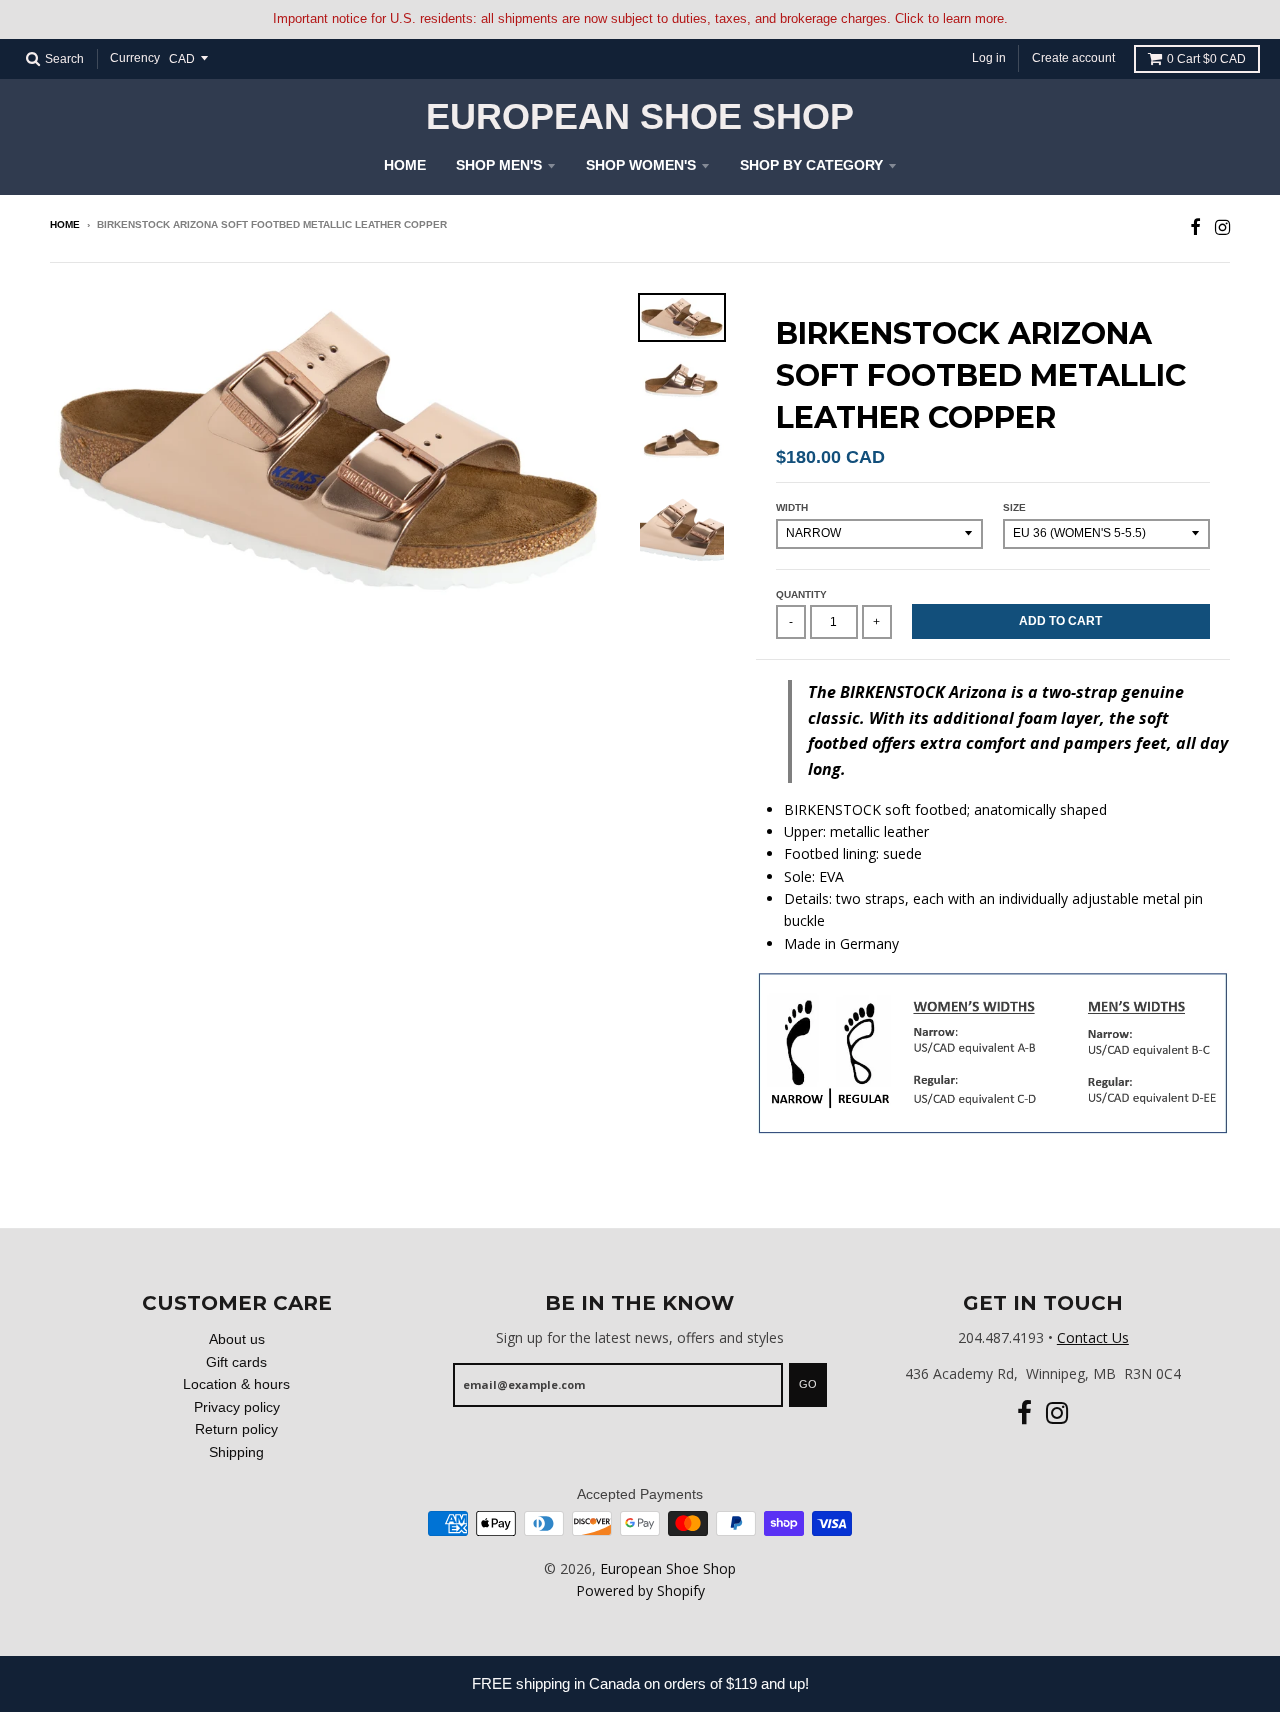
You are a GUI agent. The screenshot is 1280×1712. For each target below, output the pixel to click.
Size (1014, 507)
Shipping (236, 1452)
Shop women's (641, 165)
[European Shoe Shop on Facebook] (1195, 226)
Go (808, 1384)
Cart (1206, 59)
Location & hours (236, 1384)
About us (237, 1339)
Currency (135, 58)
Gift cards (236, 1362)
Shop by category (811, 165)
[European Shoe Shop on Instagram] (1222, 226)
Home (405, 165)
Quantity (801, 594)
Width (792, 507)
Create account (1073, 58)
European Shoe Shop (640, 117)
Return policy (236, 1429)
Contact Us (1093, 1337)
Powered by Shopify (640, 1590)
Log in (989, 58)
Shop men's (499, 165)
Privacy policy (237, 1407)
